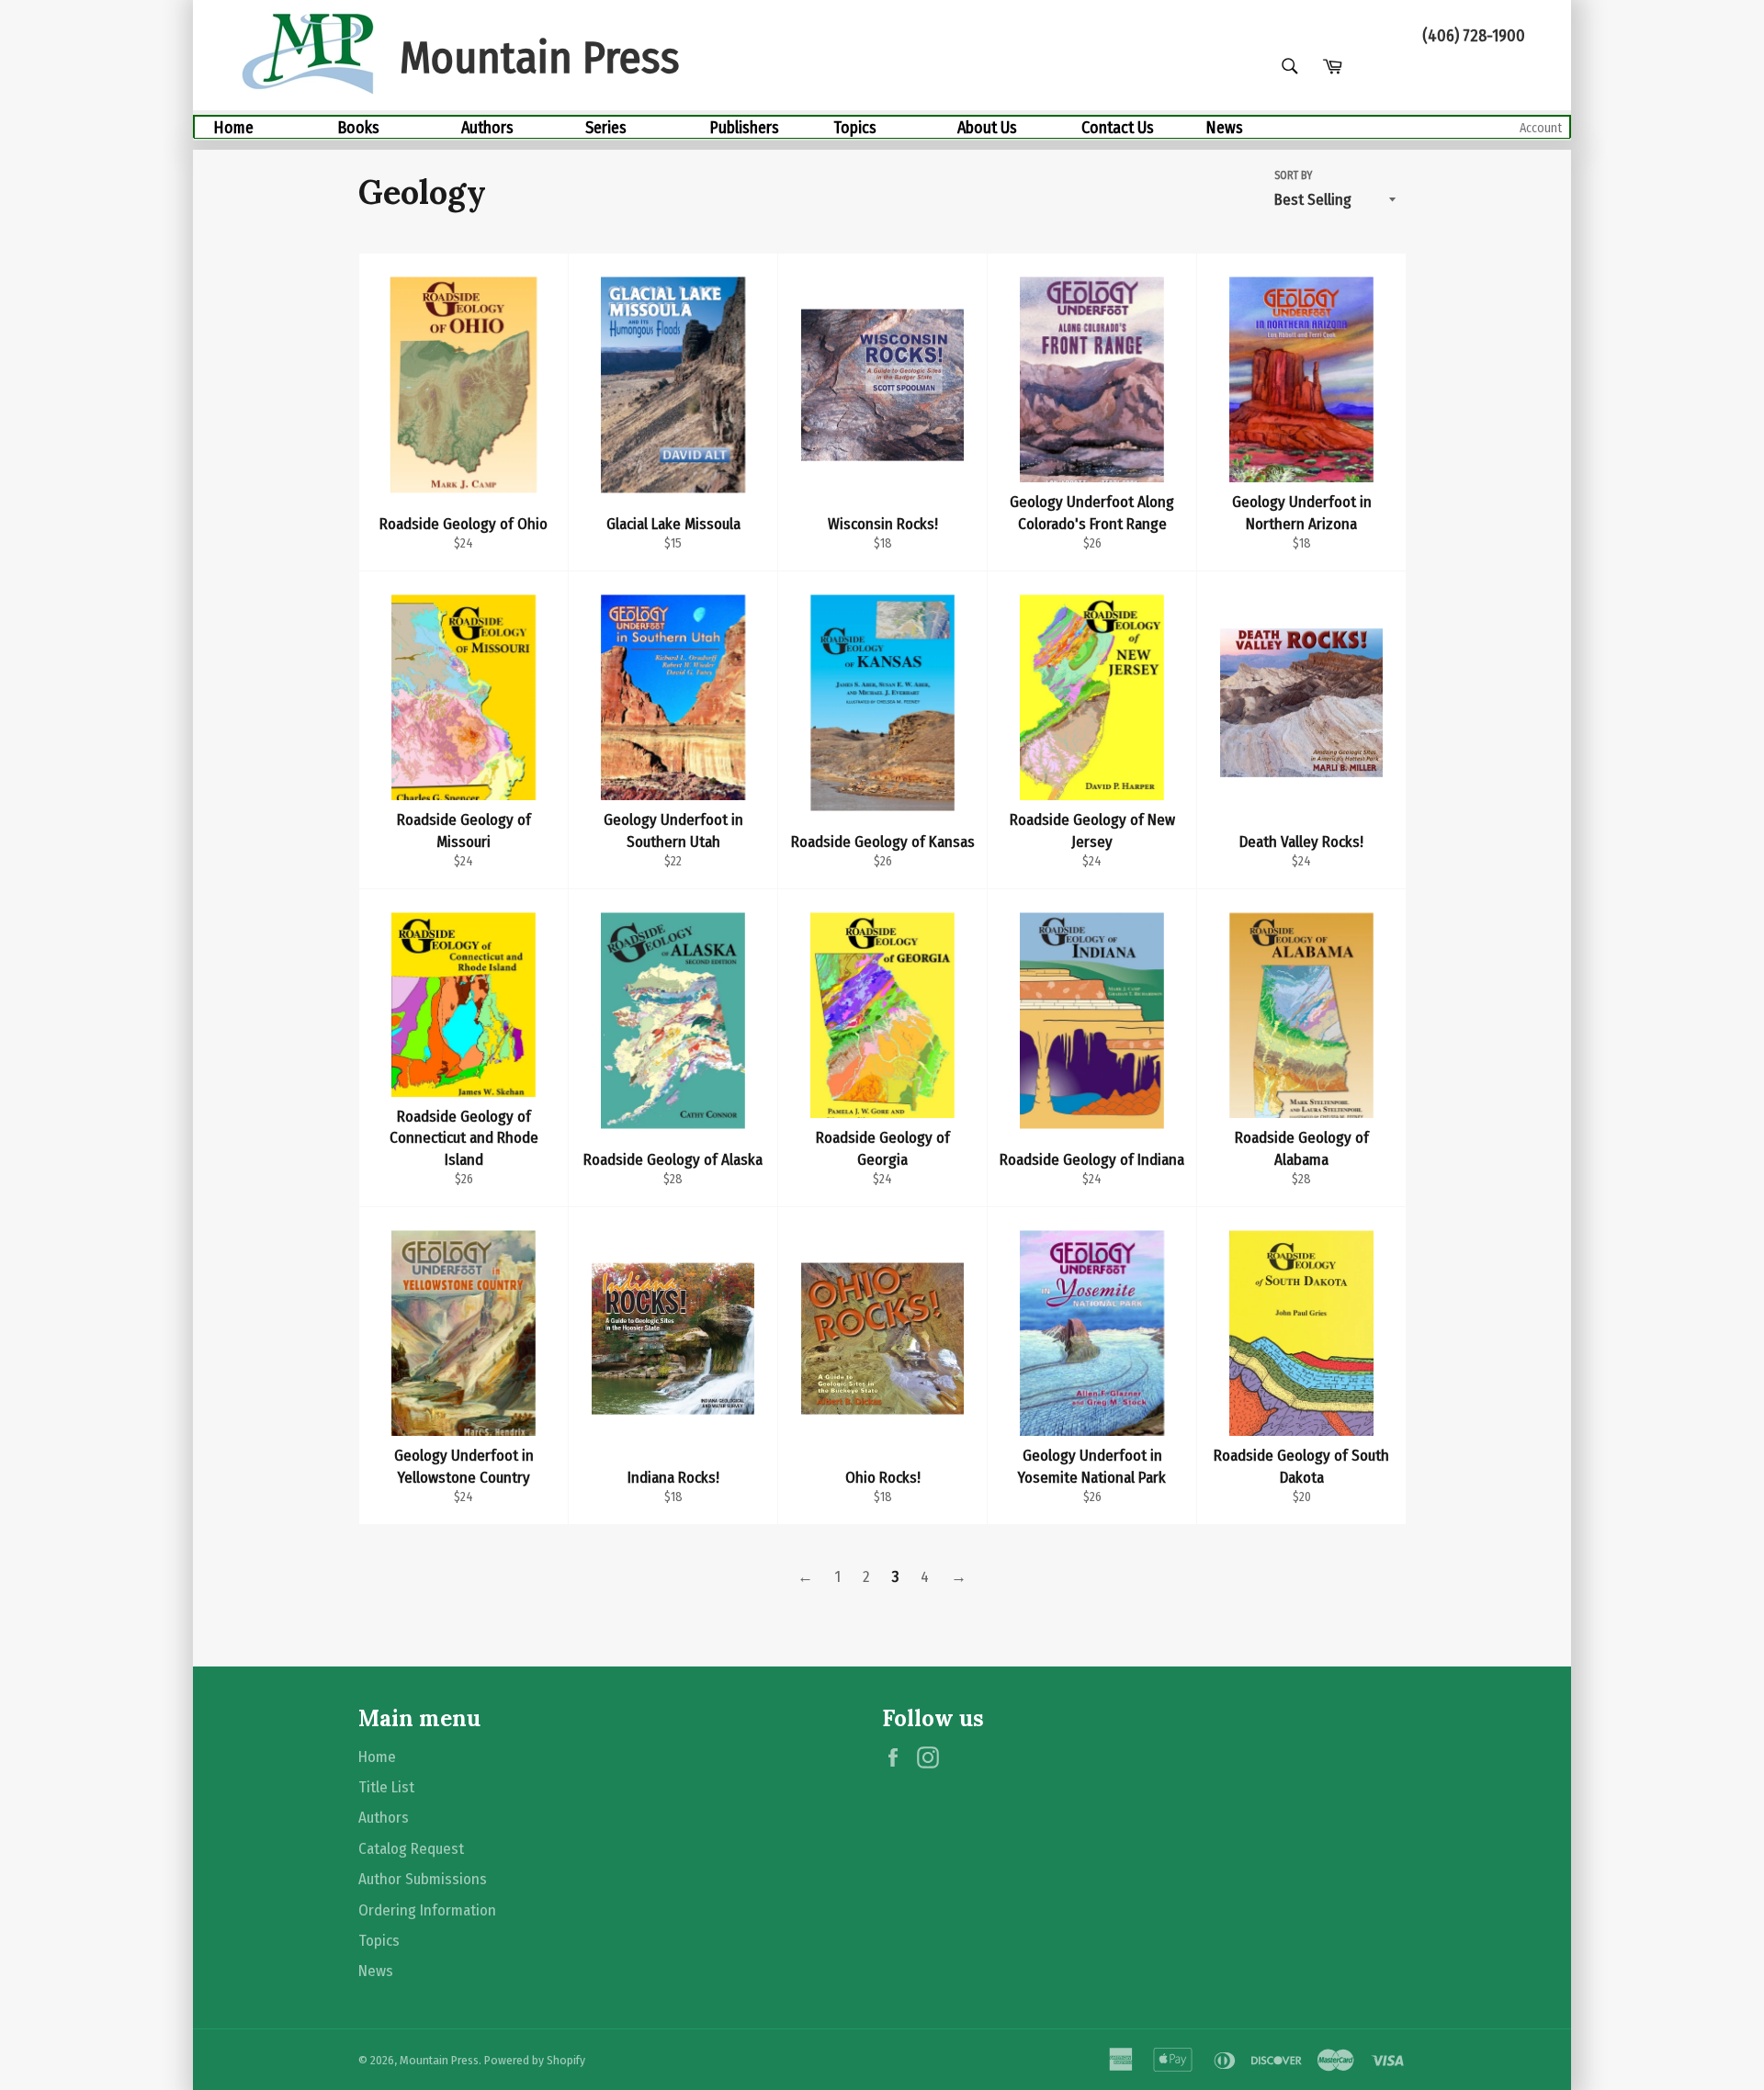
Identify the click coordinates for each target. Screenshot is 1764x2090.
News (1224, 128)
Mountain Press (439, 2060)
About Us (987, 128)
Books (358, 128)
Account (1541, 128)
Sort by (1293, 175)
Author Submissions (423, 1879)
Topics (855, 128)
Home (233, 128)
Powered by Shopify (535, 2060)
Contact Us (1118, 128)
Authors (487, 128)
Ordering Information (427, 1910)
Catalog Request (411, 1849)
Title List (386, 1787)
